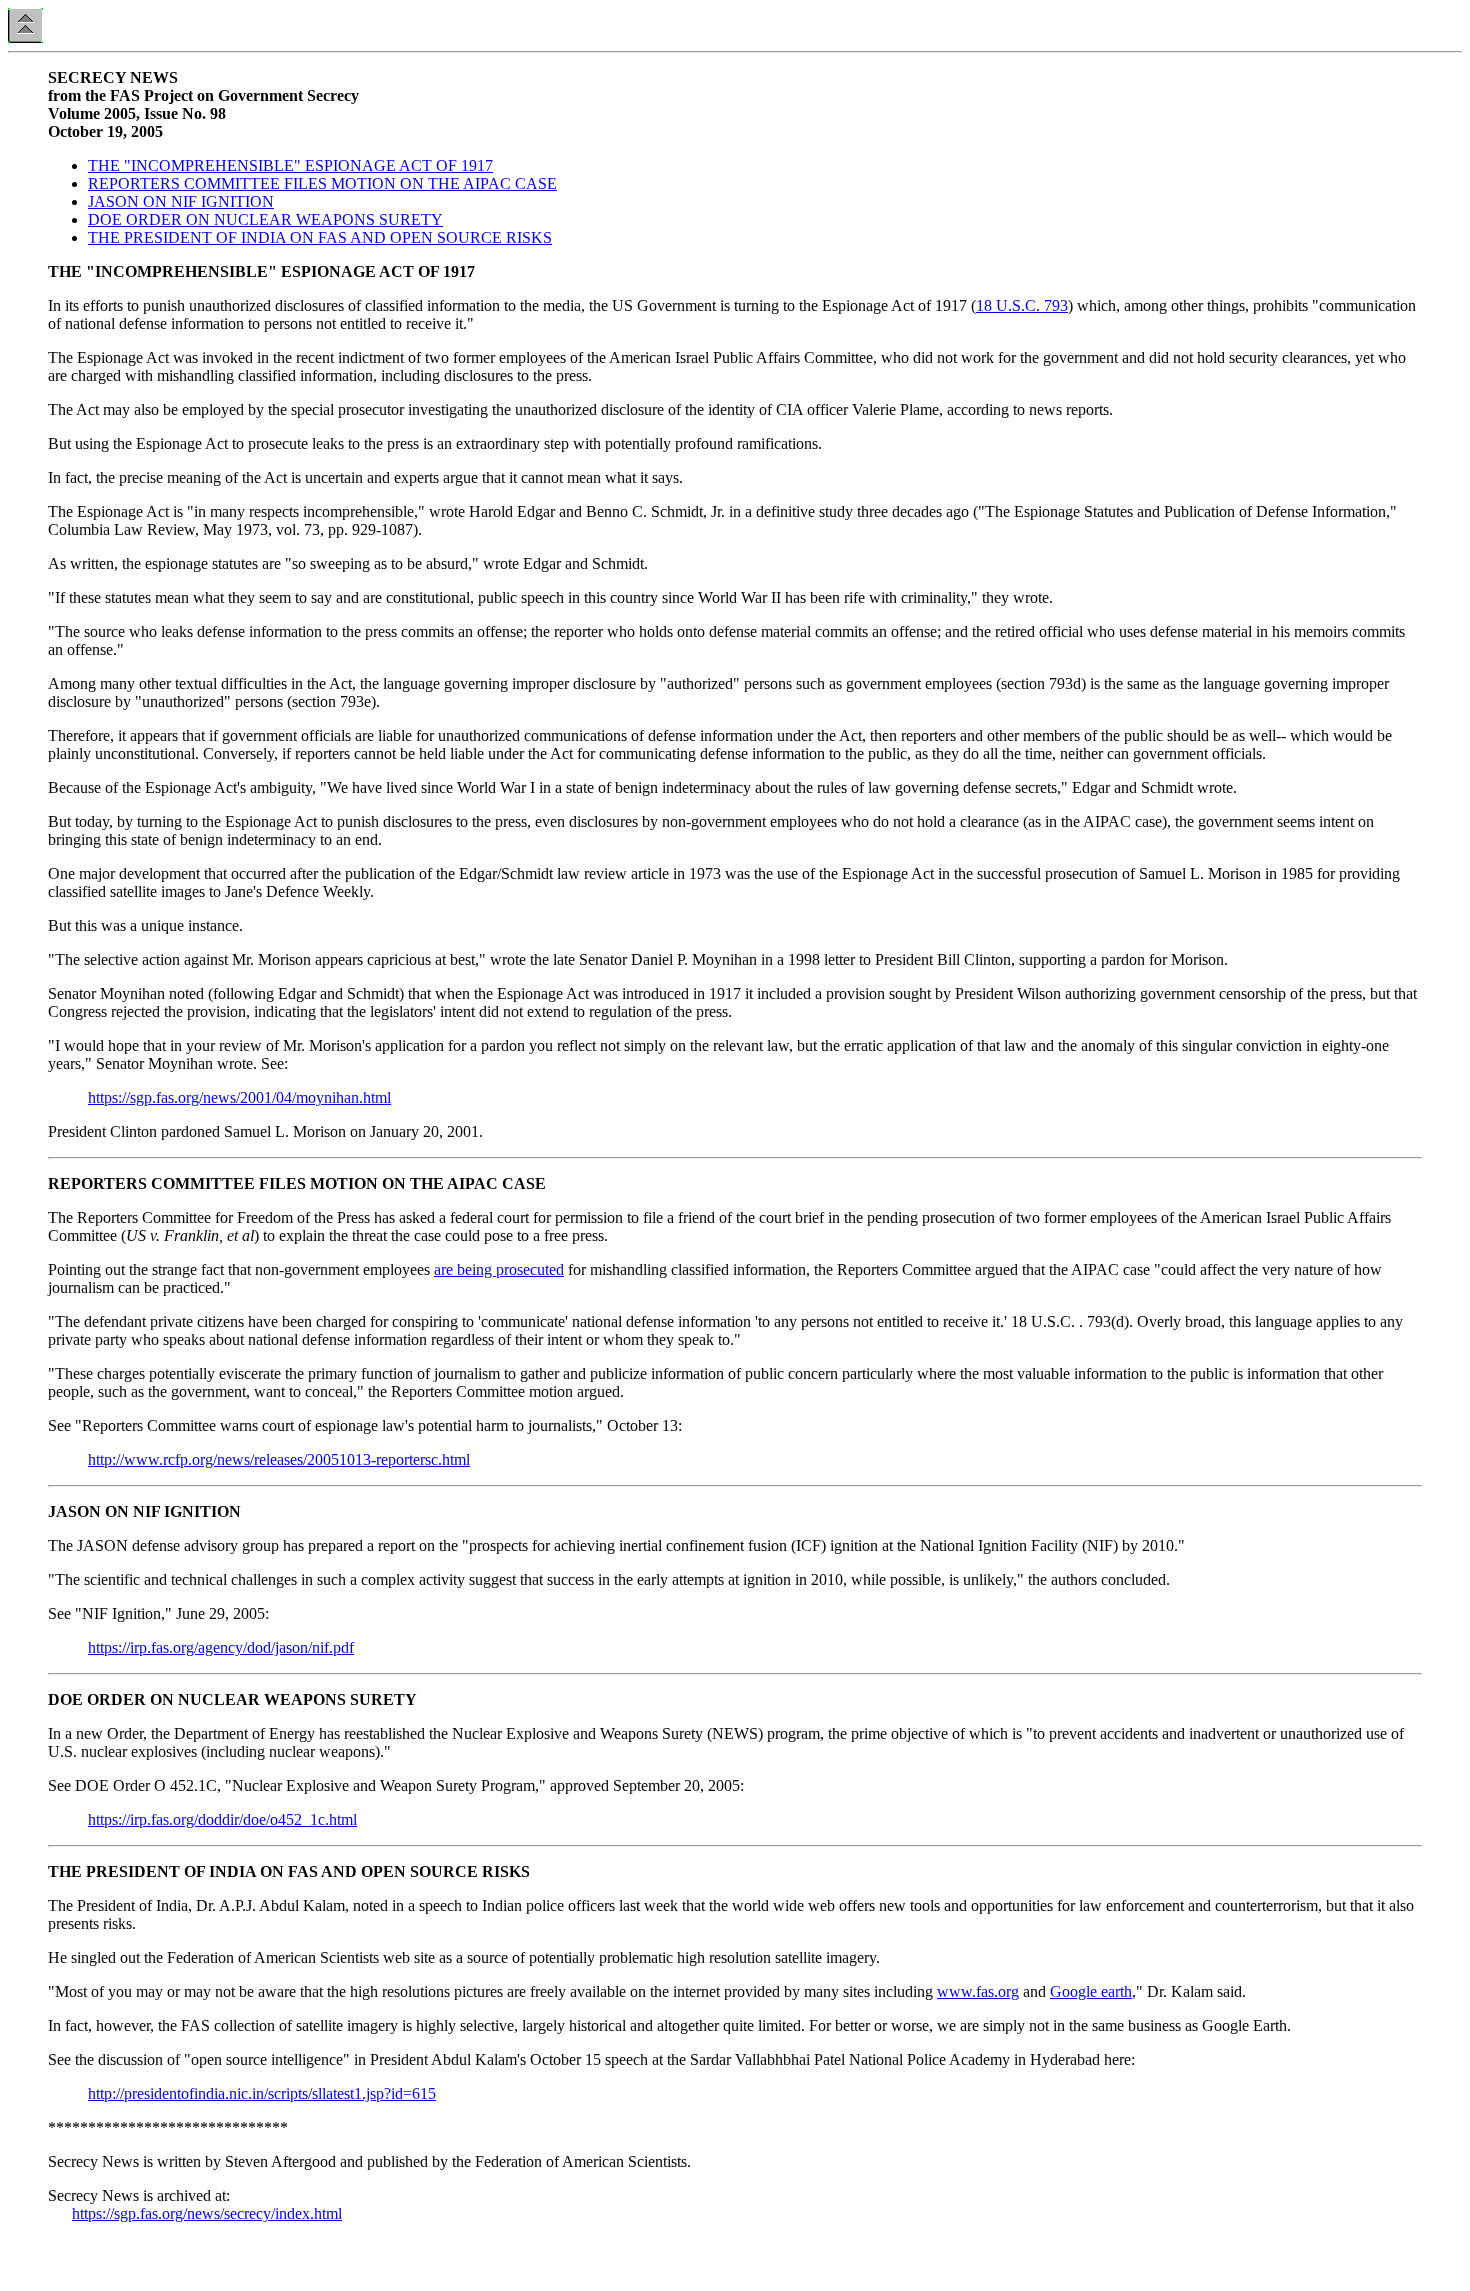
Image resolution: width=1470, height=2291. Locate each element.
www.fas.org (978, 1991)
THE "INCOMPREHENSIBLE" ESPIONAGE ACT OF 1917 (290, 165)
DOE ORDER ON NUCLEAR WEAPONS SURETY (265, 219)
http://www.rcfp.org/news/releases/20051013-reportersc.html (279, 1459)
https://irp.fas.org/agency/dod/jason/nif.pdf (221, 1647)
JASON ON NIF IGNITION (181, 201)
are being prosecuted (499, 1269)
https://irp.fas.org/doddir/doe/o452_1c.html (222, 1819)
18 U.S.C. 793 (1022, 305)
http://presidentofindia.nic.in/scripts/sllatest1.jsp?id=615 (262, 2093)
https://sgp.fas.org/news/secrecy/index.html (207, 2213)
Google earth (1091, 1991)
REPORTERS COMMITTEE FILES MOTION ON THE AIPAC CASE (322, 183)
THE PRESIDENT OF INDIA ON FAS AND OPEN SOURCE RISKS (320, 237)
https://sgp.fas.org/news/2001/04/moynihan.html (239, 1097)
